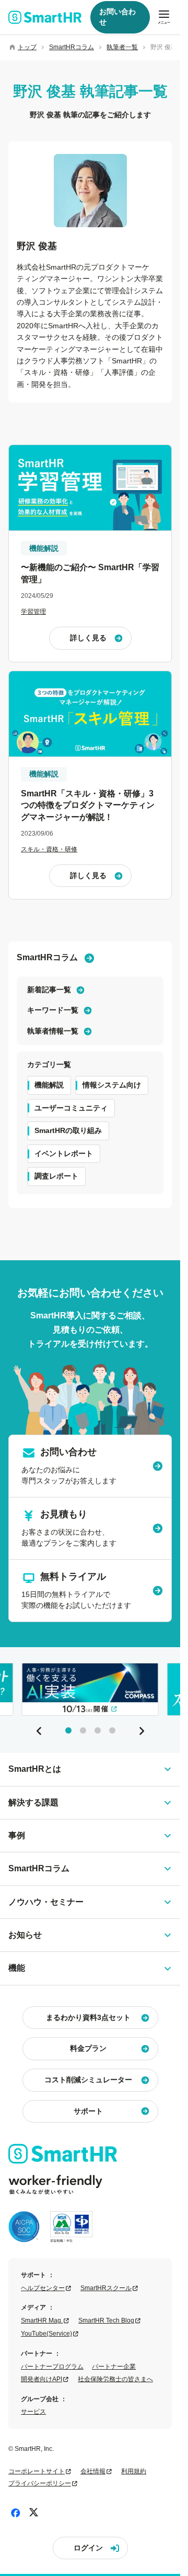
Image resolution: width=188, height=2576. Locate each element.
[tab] (68, 1730)
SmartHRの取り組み (68, 1130)
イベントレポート (64, 1153)
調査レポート (56, 1176)
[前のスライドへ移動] (39, 1731)
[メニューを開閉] (164, 17)
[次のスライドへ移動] (142, 1731)
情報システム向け (112, 1085)
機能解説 (49, 1085)
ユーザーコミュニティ (71, 1108)
